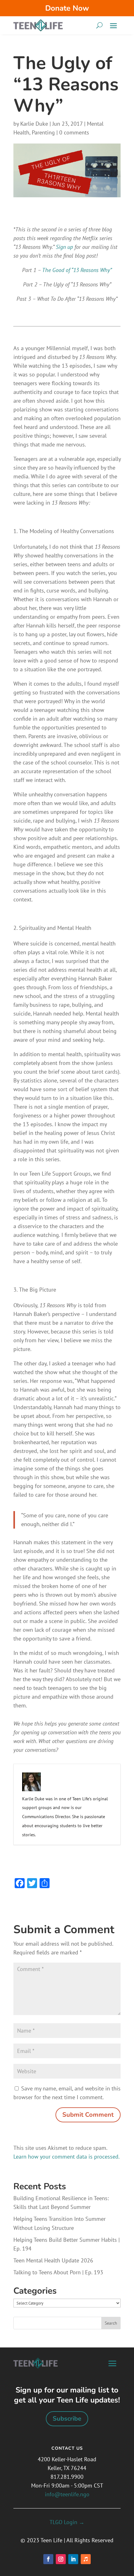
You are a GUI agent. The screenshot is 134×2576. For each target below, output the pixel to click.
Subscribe (67, 2419)
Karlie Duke (34, 124)
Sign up (64, 247)
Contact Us (67, 2448)
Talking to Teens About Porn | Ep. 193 (58, 2272)
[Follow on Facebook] (48, 2559)
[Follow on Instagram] (61, 2559)
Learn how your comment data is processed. (67, 2157)
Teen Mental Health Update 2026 (53, 2260)
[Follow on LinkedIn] (73, 2559)
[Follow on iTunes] (86, 2559)
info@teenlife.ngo (67, 2494)
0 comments (74, 132)
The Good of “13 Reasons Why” (77, 270)
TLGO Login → (67, 2522)
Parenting (43, 132)
